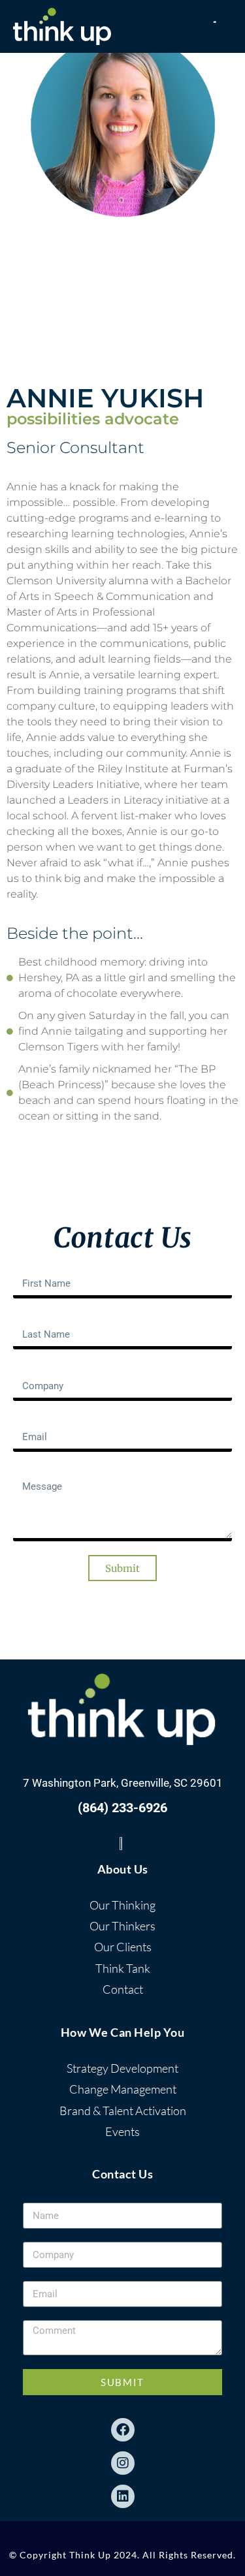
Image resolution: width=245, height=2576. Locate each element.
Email (26, 1420)
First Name (38, 1266)
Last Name (38, 1317)
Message (34, 1471)
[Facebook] (123, 2430)
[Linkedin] (123, 2496)
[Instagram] (123, 2463)
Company (35, 1368)
